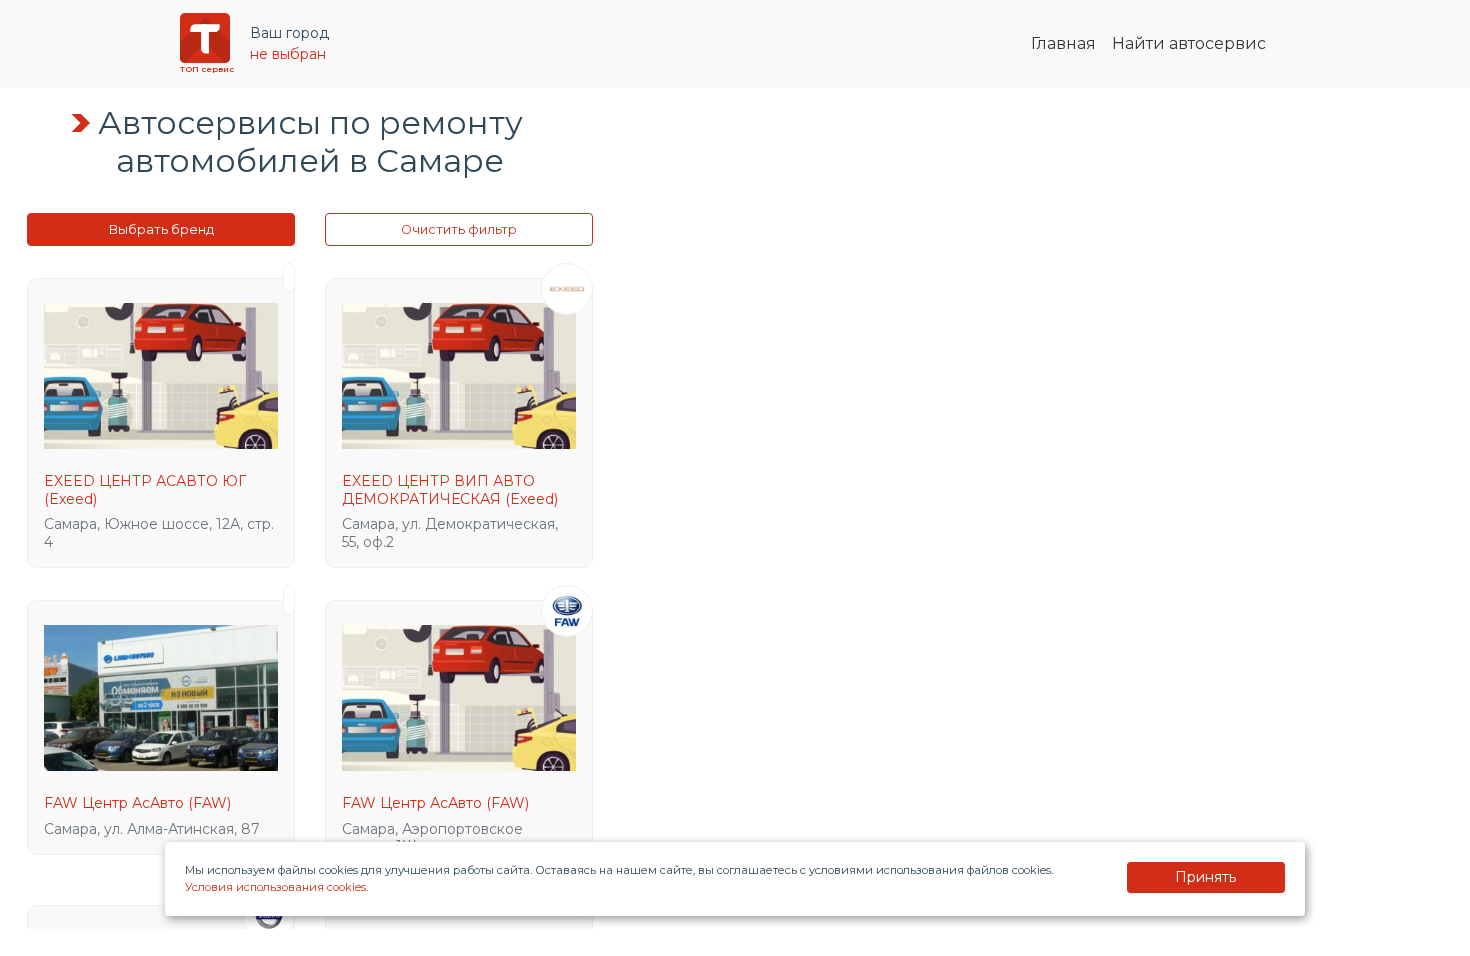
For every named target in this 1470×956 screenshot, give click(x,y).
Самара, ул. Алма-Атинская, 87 (152, 829)
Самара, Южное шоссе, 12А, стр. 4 (159, 533)
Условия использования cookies (275, 887)
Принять (1205, 877)
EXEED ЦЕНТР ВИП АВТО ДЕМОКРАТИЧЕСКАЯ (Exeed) (450, 490)
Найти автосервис (1189, 43)
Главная (1063, 43)
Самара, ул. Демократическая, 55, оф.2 (450, 533)
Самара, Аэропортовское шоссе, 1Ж (432, 838)
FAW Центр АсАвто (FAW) (137, 803)
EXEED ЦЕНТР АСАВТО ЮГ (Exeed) (145, 490)
